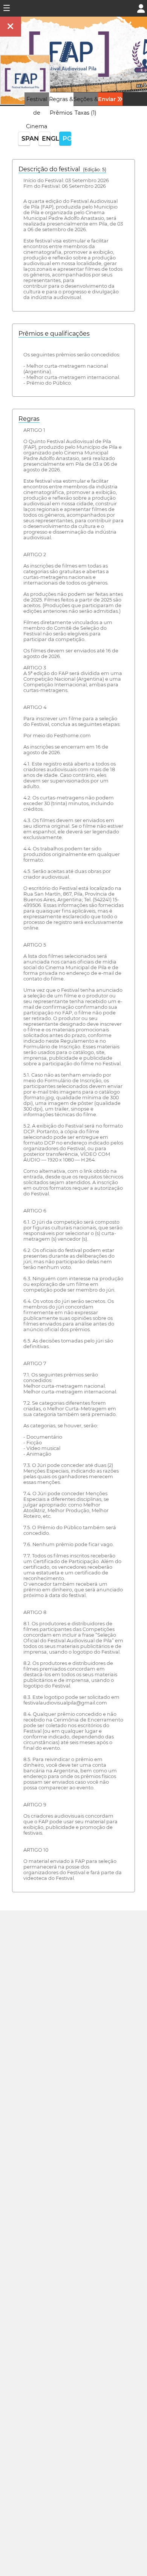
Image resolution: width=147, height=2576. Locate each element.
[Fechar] (11, 27)
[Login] (141, 8)
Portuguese (67, 139)
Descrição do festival (62, 169)
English (46, 139)
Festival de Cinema (37, 113)
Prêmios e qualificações (54, 334)
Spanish (26, 139)
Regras (29, 419)
